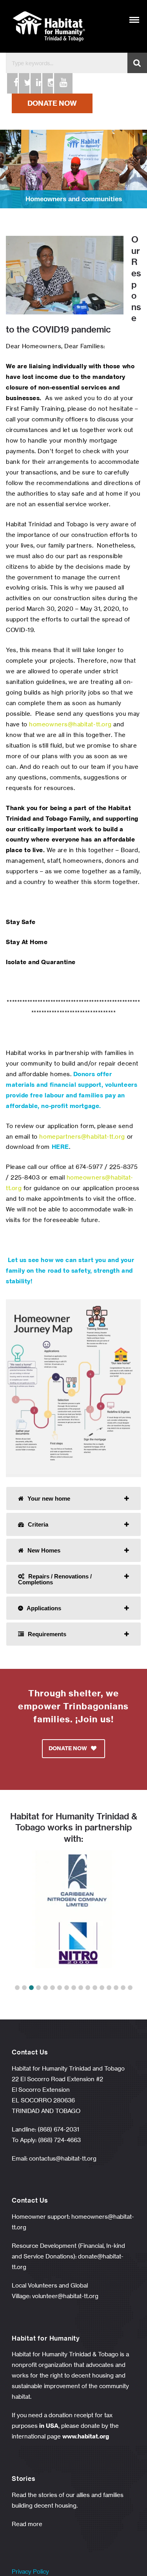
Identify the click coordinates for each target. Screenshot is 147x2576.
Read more (27, 2524)
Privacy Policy (30, 2571)
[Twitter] (24, 83)
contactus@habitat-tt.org (63, 2158)
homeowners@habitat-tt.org (70, 724)
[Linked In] (35, 83)
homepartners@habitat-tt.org (82, 1136)
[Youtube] (59, 83)
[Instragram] (47, 83)
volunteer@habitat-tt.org (65, 2296)
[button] (17, 1988)
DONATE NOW (52, 103)
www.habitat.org (86, 2436)
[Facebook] (12, 83)
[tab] (73, 1498)
